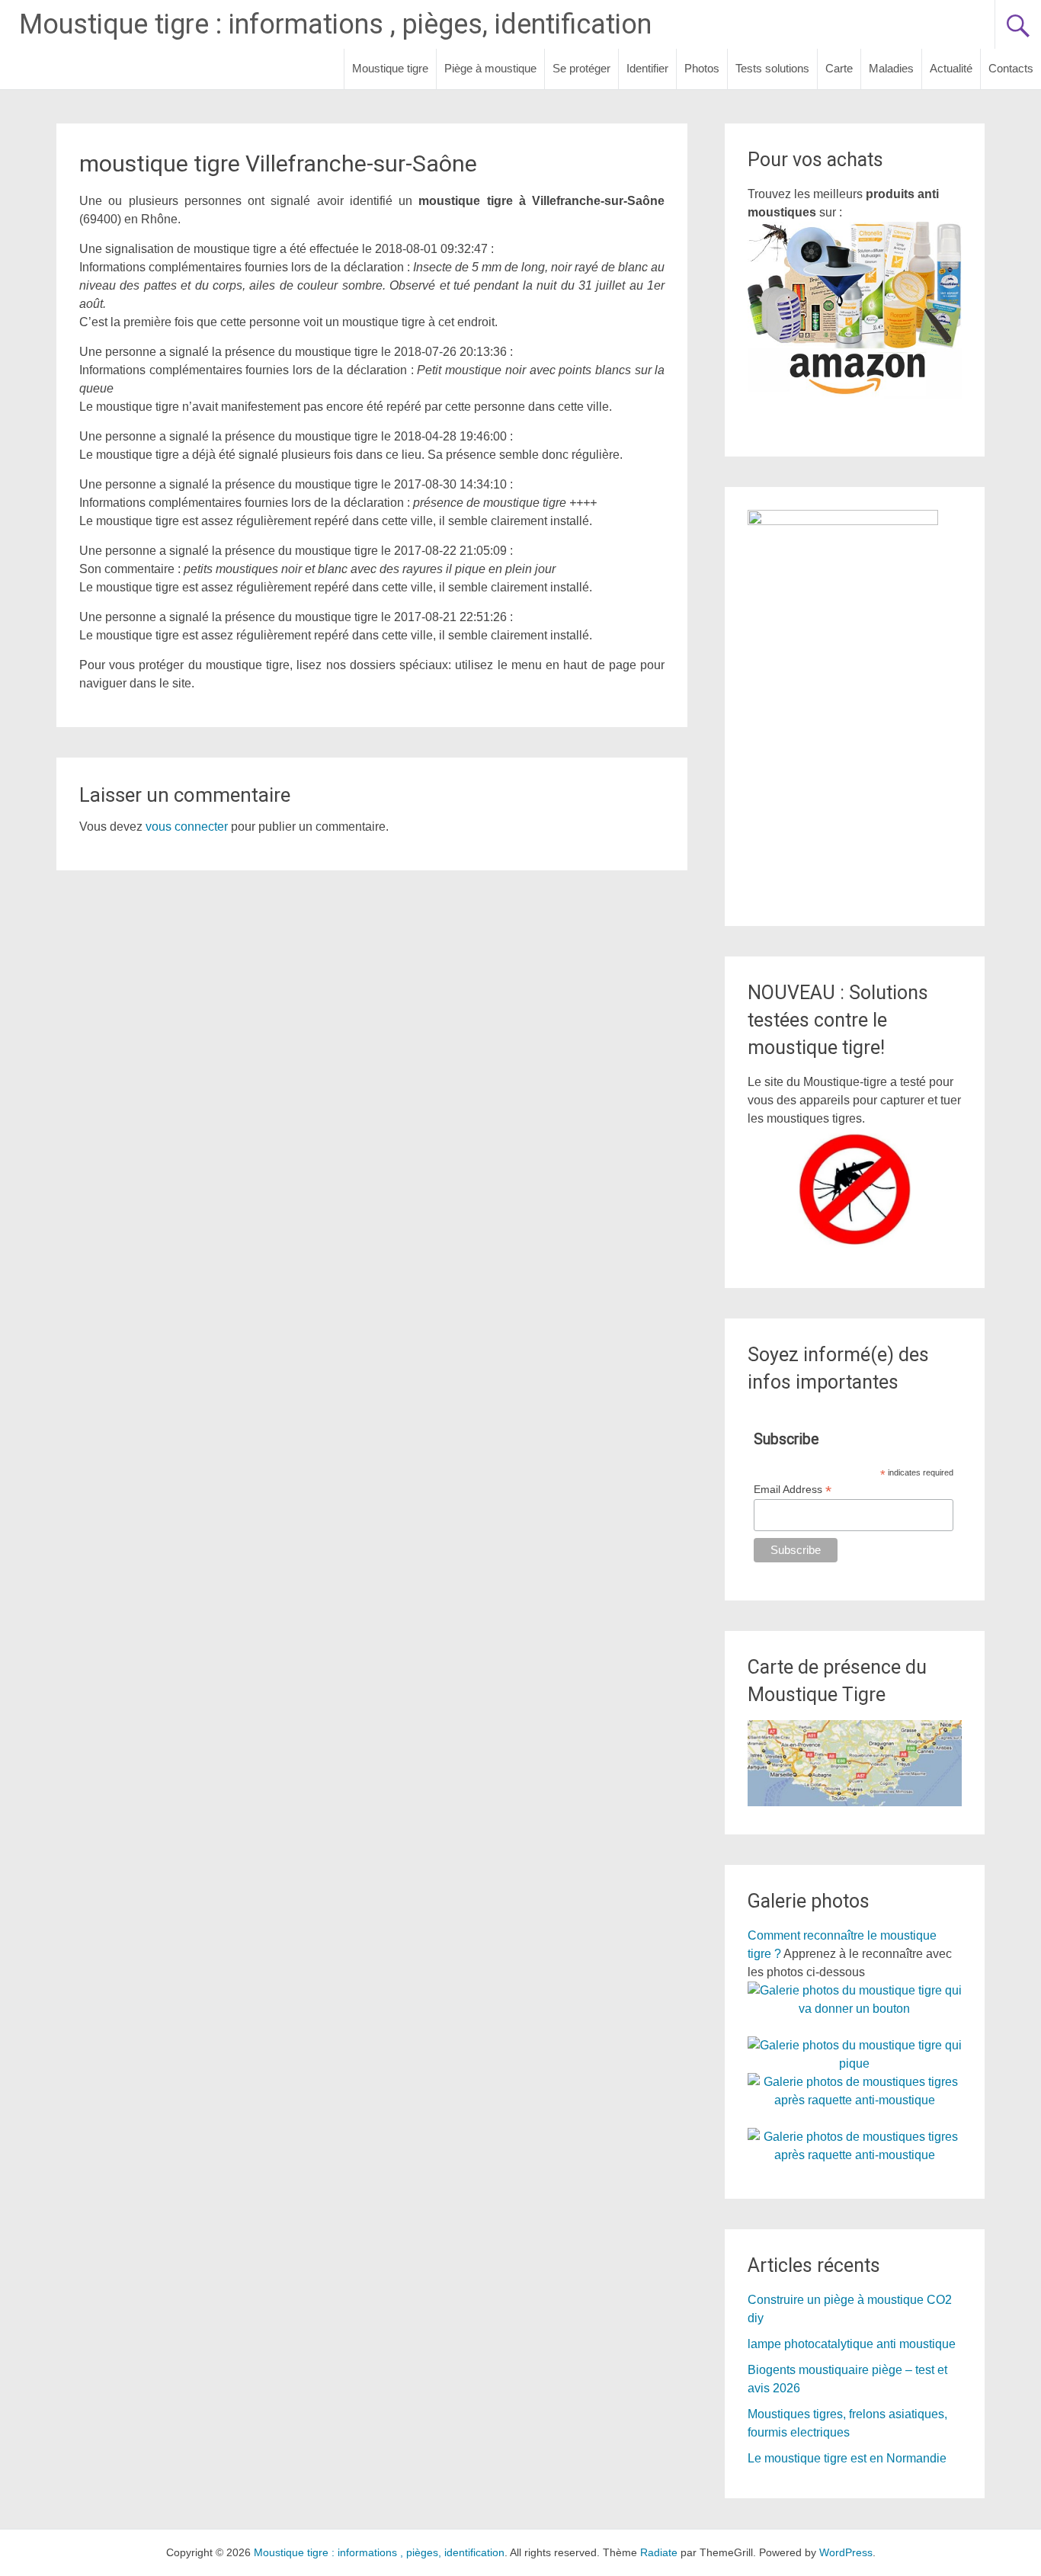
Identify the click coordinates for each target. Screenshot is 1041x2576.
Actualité (951, 68)
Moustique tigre (390, 68)
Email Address (793, 1490)
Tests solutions (772, 68)
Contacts (1011, 68)
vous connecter (187, 827)
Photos (702, 68)
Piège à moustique (490, 68)
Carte (839, 68)
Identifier (647, 68)
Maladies (891, 68)
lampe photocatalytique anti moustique (852, 2344)
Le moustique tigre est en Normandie (847, 2458)
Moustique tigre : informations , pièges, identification (335, 24)
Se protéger (581, 68)
